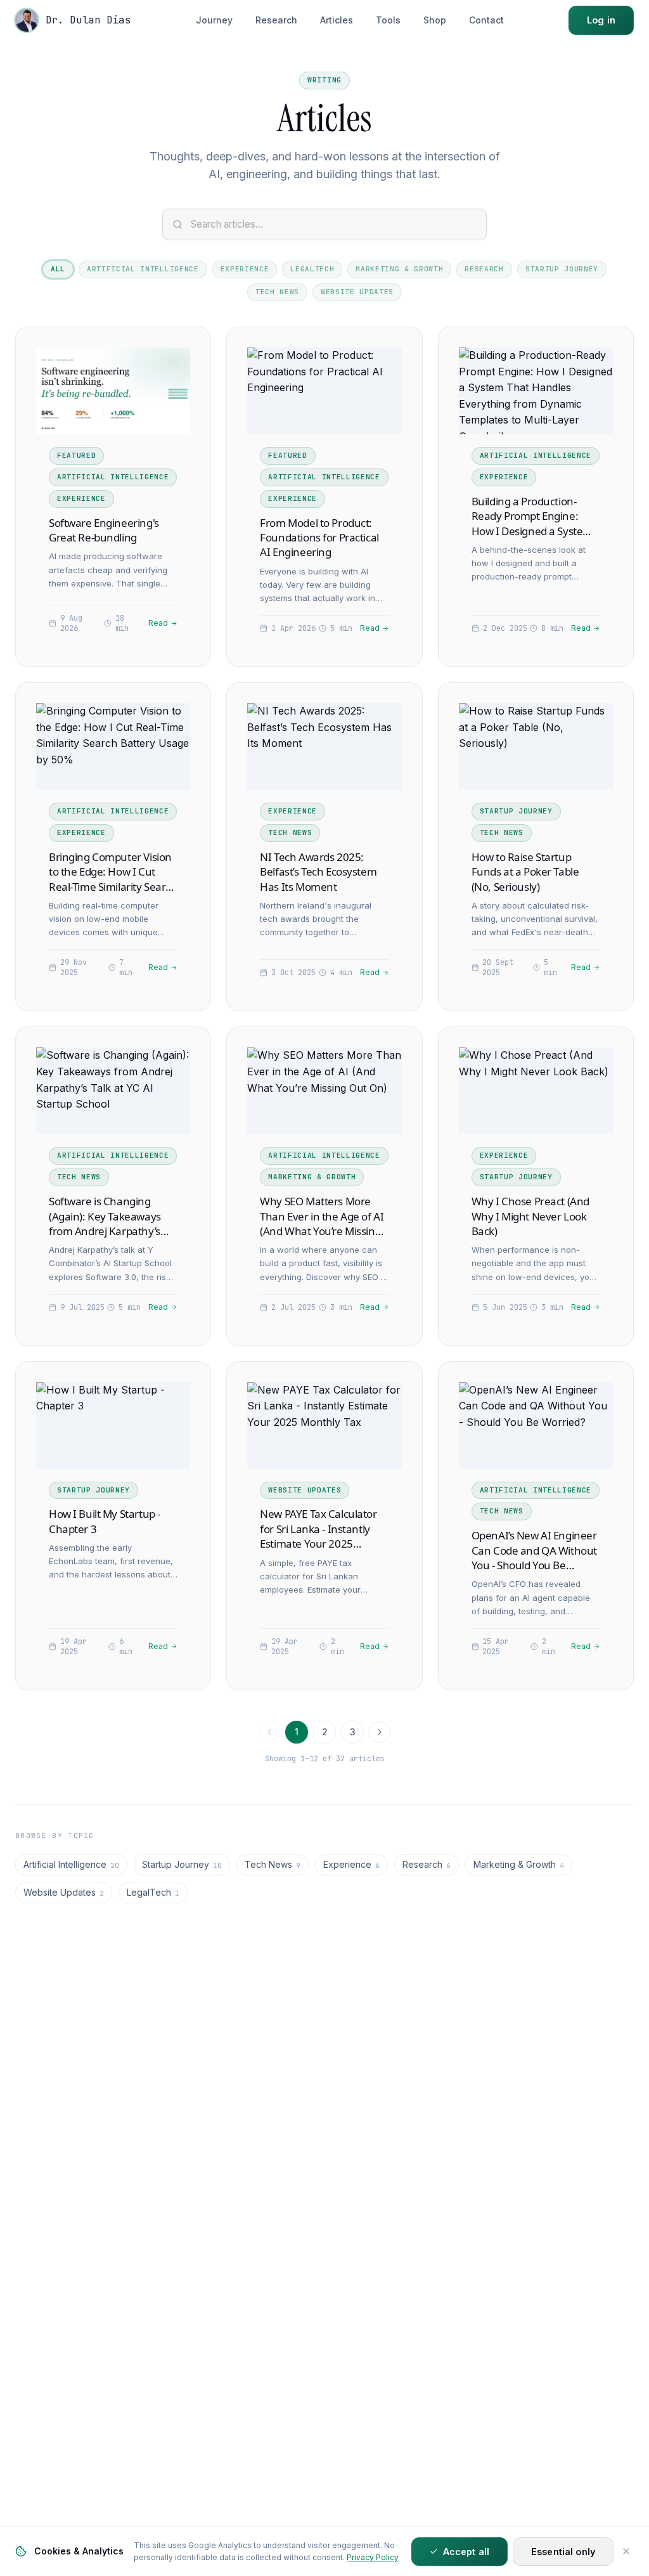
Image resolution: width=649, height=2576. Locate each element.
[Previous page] (269, 1732)
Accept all (466, 2552)
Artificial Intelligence (143, 269)
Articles (337, 20)
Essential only (563, 2552)
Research (276, 20)
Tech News (277, 292)
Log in (601, 20)
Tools (388, 20)
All (58, 269)
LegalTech (312, 269)
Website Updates (357, 292)
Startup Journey (562, 269)
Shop (435, 20)
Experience (245, 269)
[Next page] (380, 1732)
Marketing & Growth (399, 269)
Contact (486, 20)
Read (158, 623)
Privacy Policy (373, 2557)
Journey (214, 20)
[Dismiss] (626, 2551)
